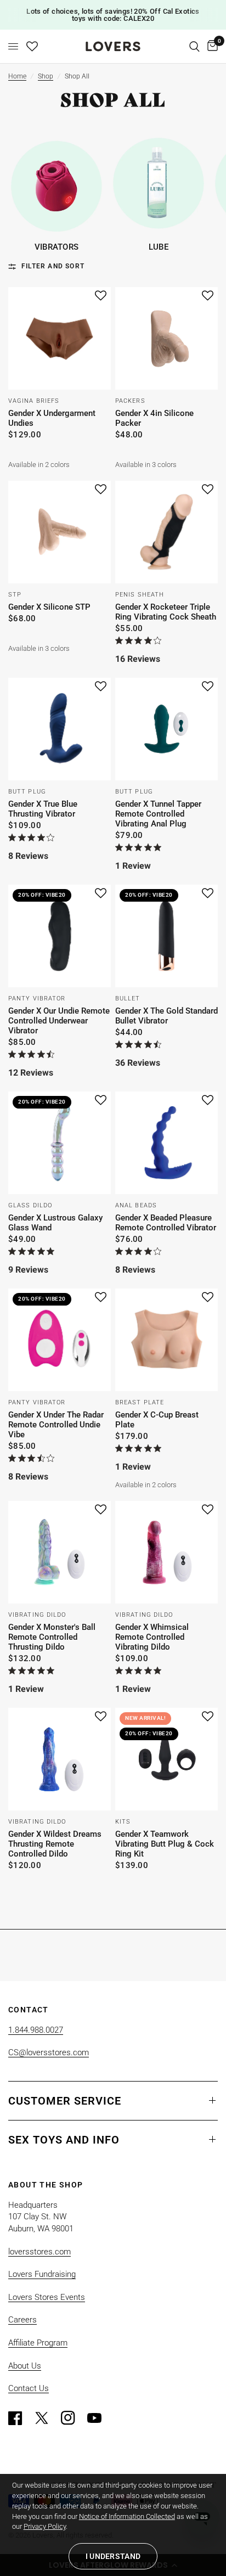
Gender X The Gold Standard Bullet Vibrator (166, 1016)
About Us (25, 2366)
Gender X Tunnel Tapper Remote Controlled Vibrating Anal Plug (158, 814)
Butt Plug (27, 792)
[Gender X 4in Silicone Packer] (166, 338)
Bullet (128, 999)
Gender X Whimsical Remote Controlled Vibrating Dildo (152, 1637)
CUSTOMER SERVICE (65, 2101)
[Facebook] (20, 2418)
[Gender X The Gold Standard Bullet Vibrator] (166, 936)
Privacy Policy (45, 2526)
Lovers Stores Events (47, 2297)
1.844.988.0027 (36, 2030)
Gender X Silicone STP (49, 607)
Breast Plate (140, 1402)
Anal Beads (136, 1205)
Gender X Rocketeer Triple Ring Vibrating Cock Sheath (166, 612)
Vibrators (57, 247)
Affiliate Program (38, 2343)
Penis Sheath (140, 595)
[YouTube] (99, 2418)
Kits (123, 1822)
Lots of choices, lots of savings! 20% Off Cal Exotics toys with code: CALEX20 (113, 15)
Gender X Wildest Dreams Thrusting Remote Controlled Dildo (55, 1844)
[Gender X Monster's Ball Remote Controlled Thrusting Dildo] (60, 1552)
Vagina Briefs (34, 401)
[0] (211, 46)
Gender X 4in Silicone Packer (154, 418)
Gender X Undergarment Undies (52, 418)
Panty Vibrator (37, 999)
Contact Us (29, 2388)
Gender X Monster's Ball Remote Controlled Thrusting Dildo (52, 1637)
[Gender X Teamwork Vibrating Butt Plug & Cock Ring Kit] (166, 1759)
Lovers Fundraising (42, 2274)
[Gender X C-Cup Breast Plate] (166, 1340)
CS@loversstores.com (49, 2052)
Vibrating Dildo (37, 1615)
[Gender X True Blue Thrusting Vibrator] (60, 729)
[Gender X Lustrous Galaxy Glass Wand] (60, 1143)
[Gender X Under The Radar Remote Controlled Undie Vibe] (60, 1340)
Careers (22, 2320)
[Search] (194, 46)
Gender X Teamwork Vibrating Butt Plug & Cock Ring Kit (165, 1844)
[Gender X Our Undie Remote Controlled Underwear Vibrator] (60, 936)
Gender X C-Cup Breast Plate (157, 1420)
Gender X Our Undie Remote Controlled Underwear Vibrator (59, 1021)
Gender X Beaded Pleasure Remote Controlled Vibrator (166, 1223)
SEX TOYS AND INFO (64, 2140)
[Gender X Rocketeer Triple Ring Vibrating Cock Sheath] (166, 532)
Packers (130, 401)
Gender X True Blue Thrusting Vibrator (43, 809)
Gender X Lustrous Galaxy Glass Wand (55, 1223)
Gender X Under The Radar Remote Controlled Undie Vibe (56, 1425)
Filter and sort (53, 266)
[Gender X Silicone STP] (60, 532)
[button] (101, 296)
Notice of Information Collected (127, 2516)
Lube (159, 247)
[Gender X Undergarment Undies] (60, 338)
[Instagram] (73, 2418)
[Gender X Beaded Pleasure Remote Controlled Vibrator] (166, 1143)
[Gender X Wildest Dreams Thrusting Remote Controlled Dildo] (60, 1759)
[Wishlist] (32, 46)
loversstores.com (39, 2252)
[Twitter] (47, 2418)
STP (15, 595)
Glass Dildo (30, 1205)
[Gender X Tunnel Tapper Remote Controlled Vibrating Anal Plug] (166, 729)
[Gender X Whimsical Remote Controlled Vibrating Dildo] (166, 1552)
